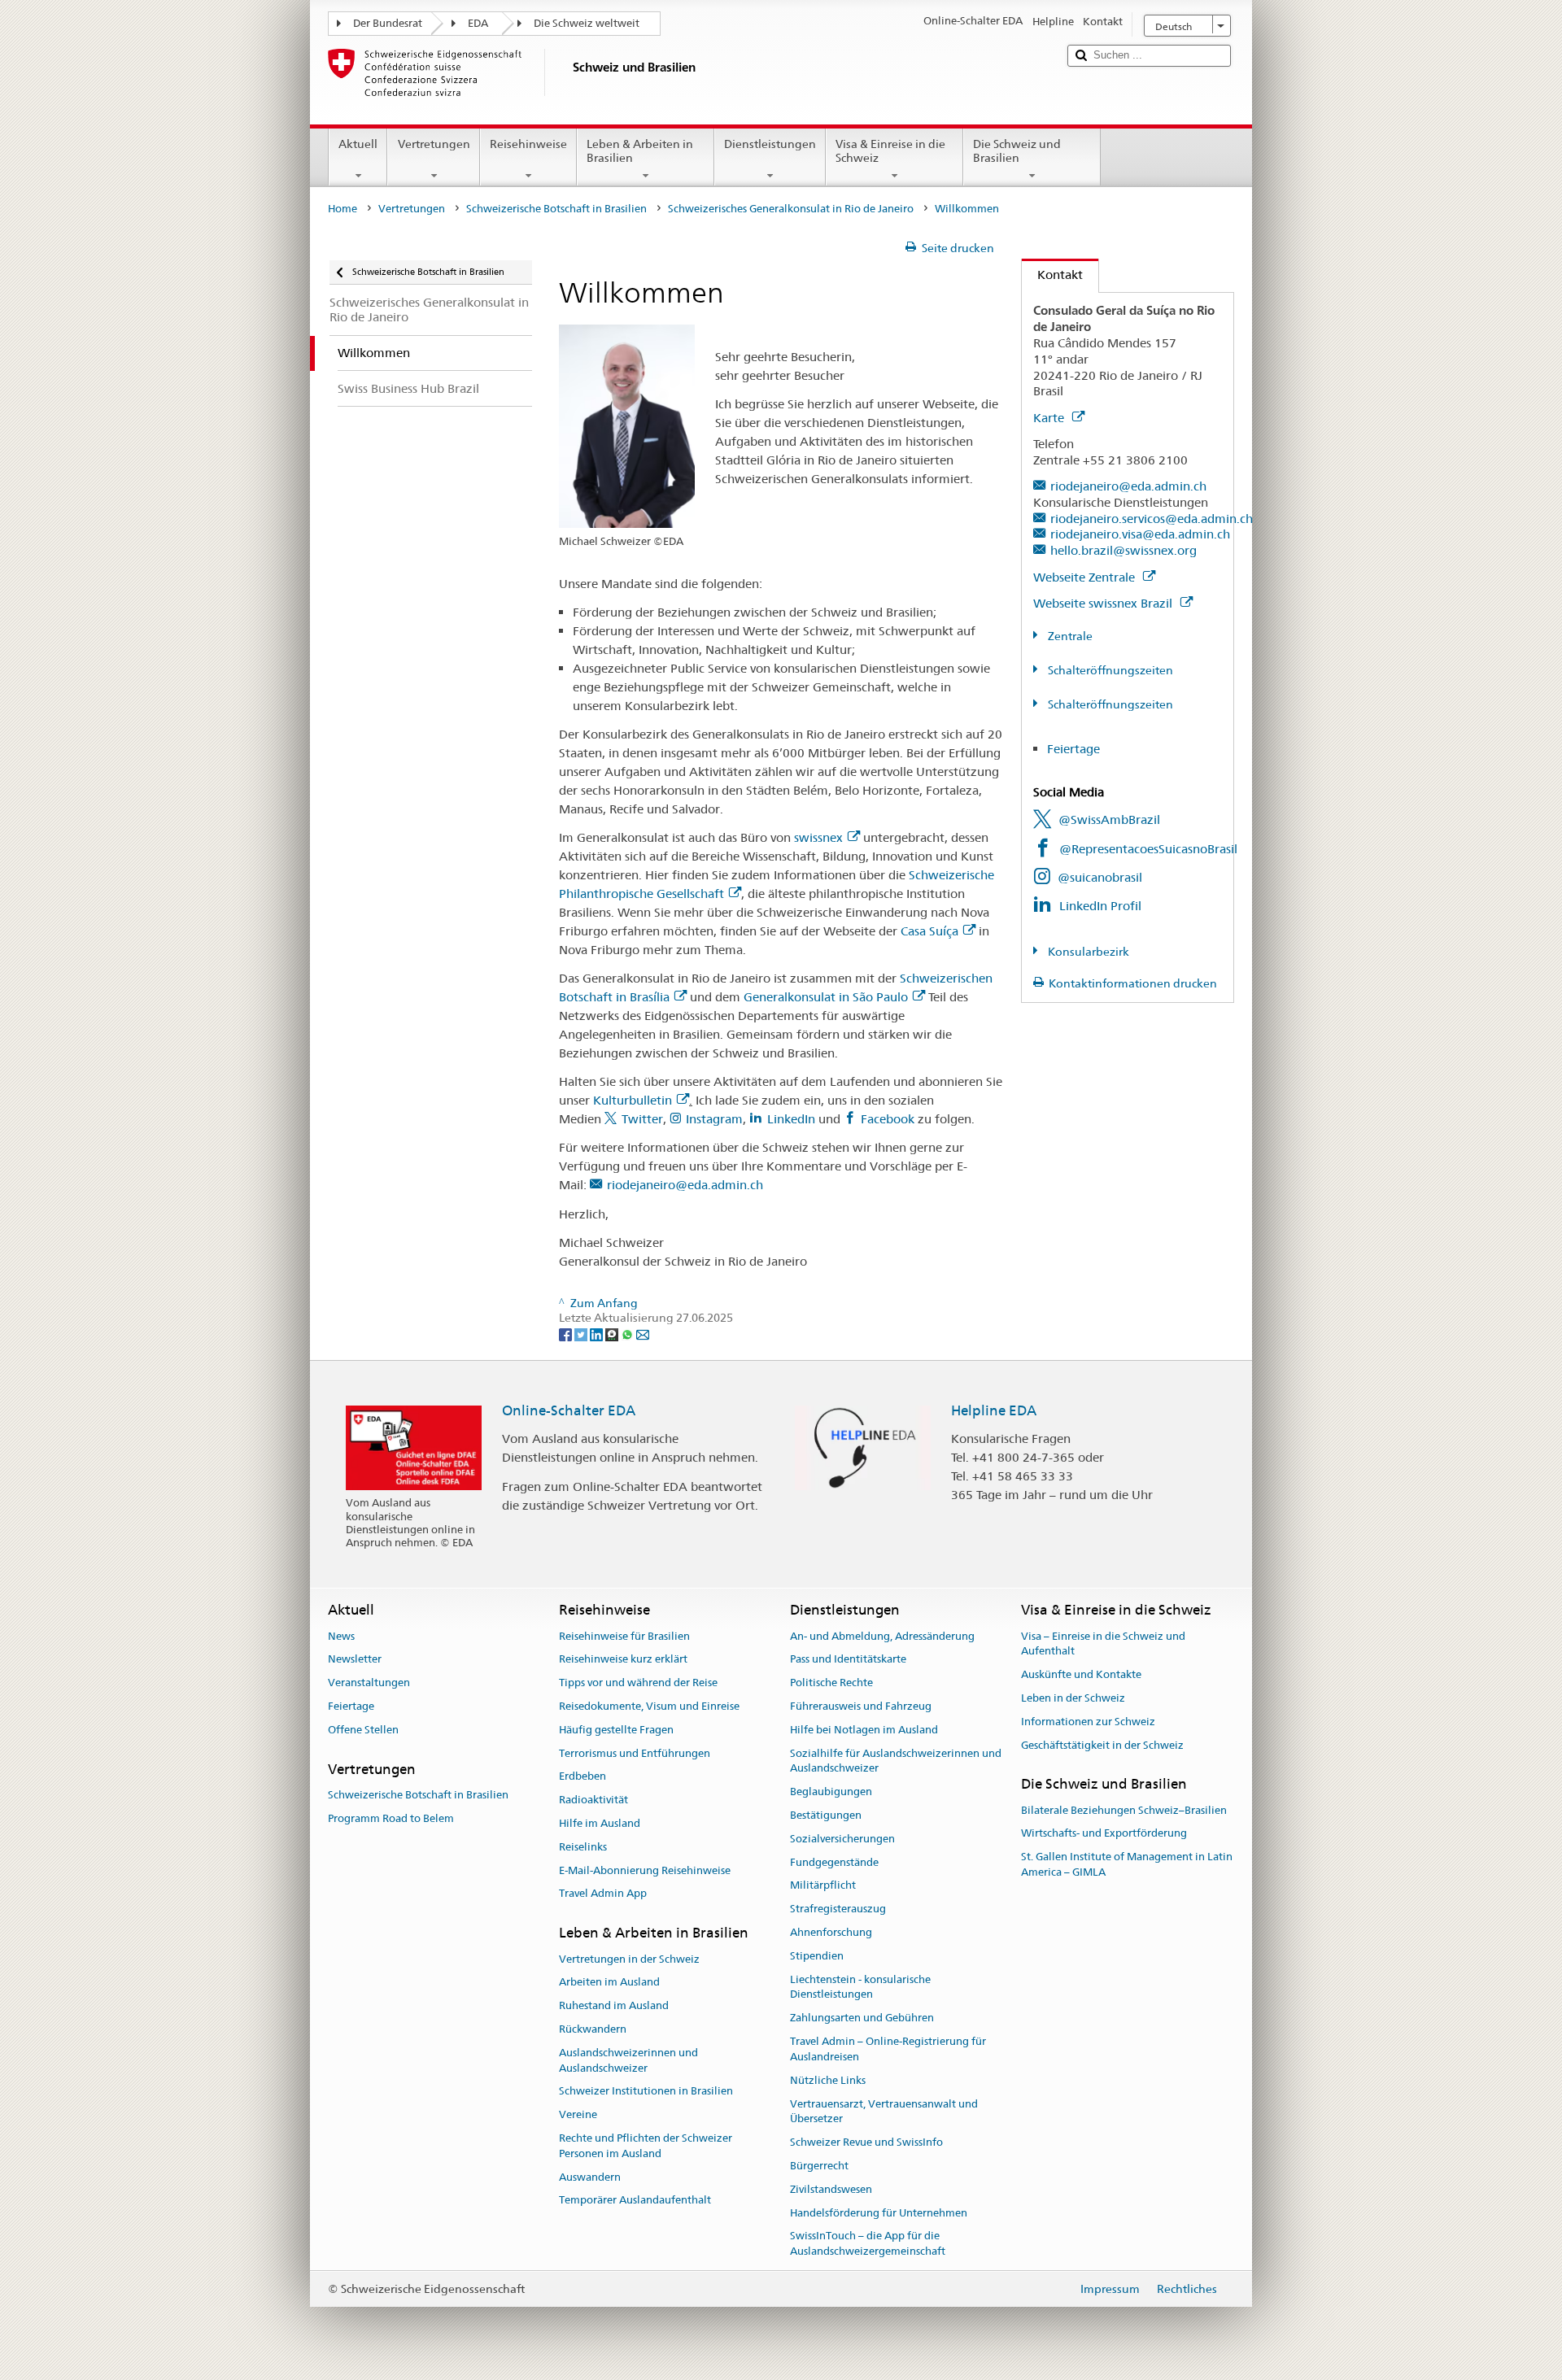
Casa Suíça (929, 931)
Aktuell (358, 144)
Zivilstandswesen (831, 2189)
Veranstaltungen (369, 1683)
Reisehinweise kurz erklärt (623, 1660)
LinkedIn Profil (1100, 906)
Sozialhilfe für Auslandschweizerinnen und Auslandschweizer (896, 1761)
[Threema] (613, 1333)
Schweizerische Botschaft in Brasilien (556, 209)
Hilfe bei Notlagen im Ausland (864, 1730)
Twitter (642, 1119)
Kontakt (1052, 275)
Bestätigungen (826, 1815)
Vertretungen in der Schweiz (629, 1959)
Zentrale (1069, 636)
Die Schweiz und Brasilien (1017, 151)
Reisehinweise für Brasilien (624, 1636)
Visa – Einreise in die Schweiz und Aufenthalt (1103, 1644)
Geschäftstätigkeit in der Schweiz (1102, 1745)
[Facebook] (567, 1333)
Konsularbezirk (1087, 952)
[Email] (643, 1333)
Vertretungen (434, 144)
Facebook (888, 1119)
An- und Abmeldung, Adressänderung (882, 1636)
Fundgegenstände (834, 1862)
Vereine (578, 2114)
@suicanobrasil (1100, 877)
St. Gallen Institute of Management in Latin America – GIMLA (1127, 1865)
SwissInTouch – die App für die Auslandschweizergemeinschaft (868, 2244)
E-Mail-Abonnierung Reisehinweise (645, 1870)
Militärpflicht (823, 1886)
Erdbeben (582, 1777)
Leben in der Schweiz (1073, 1698)
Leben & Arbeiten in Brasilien (640, 151)
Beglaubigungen (831, 1792)
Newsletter (355, 1660)
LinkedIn (793, 1119)
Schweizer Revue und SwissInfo (866, 2142)
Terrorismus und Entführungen (635, 1753)
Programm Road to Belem (391, 1818)
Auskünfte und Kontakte (1081, 1674)
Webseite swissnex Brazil (1104, 603)
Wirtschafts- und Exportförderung (1104, 1834)
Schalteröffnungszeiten (1109, 670)
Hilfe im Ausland (600, 1823)
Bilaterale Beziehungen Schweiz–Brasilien (1124, 1810)
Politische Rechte (831, 1683)
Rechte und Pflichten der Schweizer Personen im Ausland (646, 2146)
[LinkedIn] (598, 1333)
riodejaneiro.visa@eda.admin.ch (1140, 534)
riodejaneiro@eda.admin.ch (685, 1185)
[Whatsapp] (628, 1333)
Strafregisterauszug (838, 1909)
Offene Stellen (363, 1730)
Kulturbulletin (633, 1100)
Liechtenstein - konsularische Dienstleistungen (860, 1987)
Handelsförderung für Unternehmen (879, 2213)
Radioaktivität (593, 1800)
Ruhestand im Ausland (614, 2005)
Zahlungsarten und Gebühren (862, 2018)
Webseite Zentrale (1086, 577)
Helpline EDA (994, 1410)
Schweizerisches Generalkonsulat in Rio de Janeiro (791, 209)
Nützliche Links (828, 2080)
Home (343, 209)
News (341, 1636)
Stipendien (817, 1956)
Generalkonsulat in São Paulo (826, 997)
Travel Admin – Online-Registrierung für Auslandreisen (888, 2049)
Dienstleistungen (770, 144)
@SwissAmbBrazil (1109, 819)
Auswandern (590, 2177)
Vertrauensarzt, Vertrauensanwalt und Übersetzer (884, 2112)
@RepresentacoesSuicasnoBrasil (1148, 849)
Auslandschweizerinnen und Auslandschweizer (628, 2060)
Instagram (714, 1119)
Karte (1050, 418)
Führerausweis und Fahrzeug (861, 1706)
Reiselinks (583, 1847)
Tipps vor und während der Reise (638, 1683)
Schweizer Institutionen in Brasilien (646, 2092)
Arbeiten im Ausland (609, 1983)
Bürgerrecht (819, 2166)
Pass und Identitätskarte (848, 1660)
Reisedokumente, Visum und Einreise (649, 1706)
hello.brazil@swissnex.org (1124, 550)
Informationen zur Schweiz (1088, 1722)
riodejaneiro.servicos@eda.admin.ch (1152, 519)
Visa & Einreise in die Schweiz (890, 151)
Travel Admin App (603, 1894)
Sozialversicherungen (842, 1839)
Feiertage (1073, 749)
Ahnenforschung (831, 1932)
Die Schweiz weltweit (587, 23)
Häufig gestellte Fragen (616, 1730)
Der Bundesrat (388, 23)
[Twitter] (582, 1333)
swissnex (818, 837)
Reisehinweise (528, 144)
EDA (478, 23)
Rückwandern (593, 2029)
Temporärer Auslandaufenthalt (635, 2201)
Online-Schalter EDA (569, 1410)
